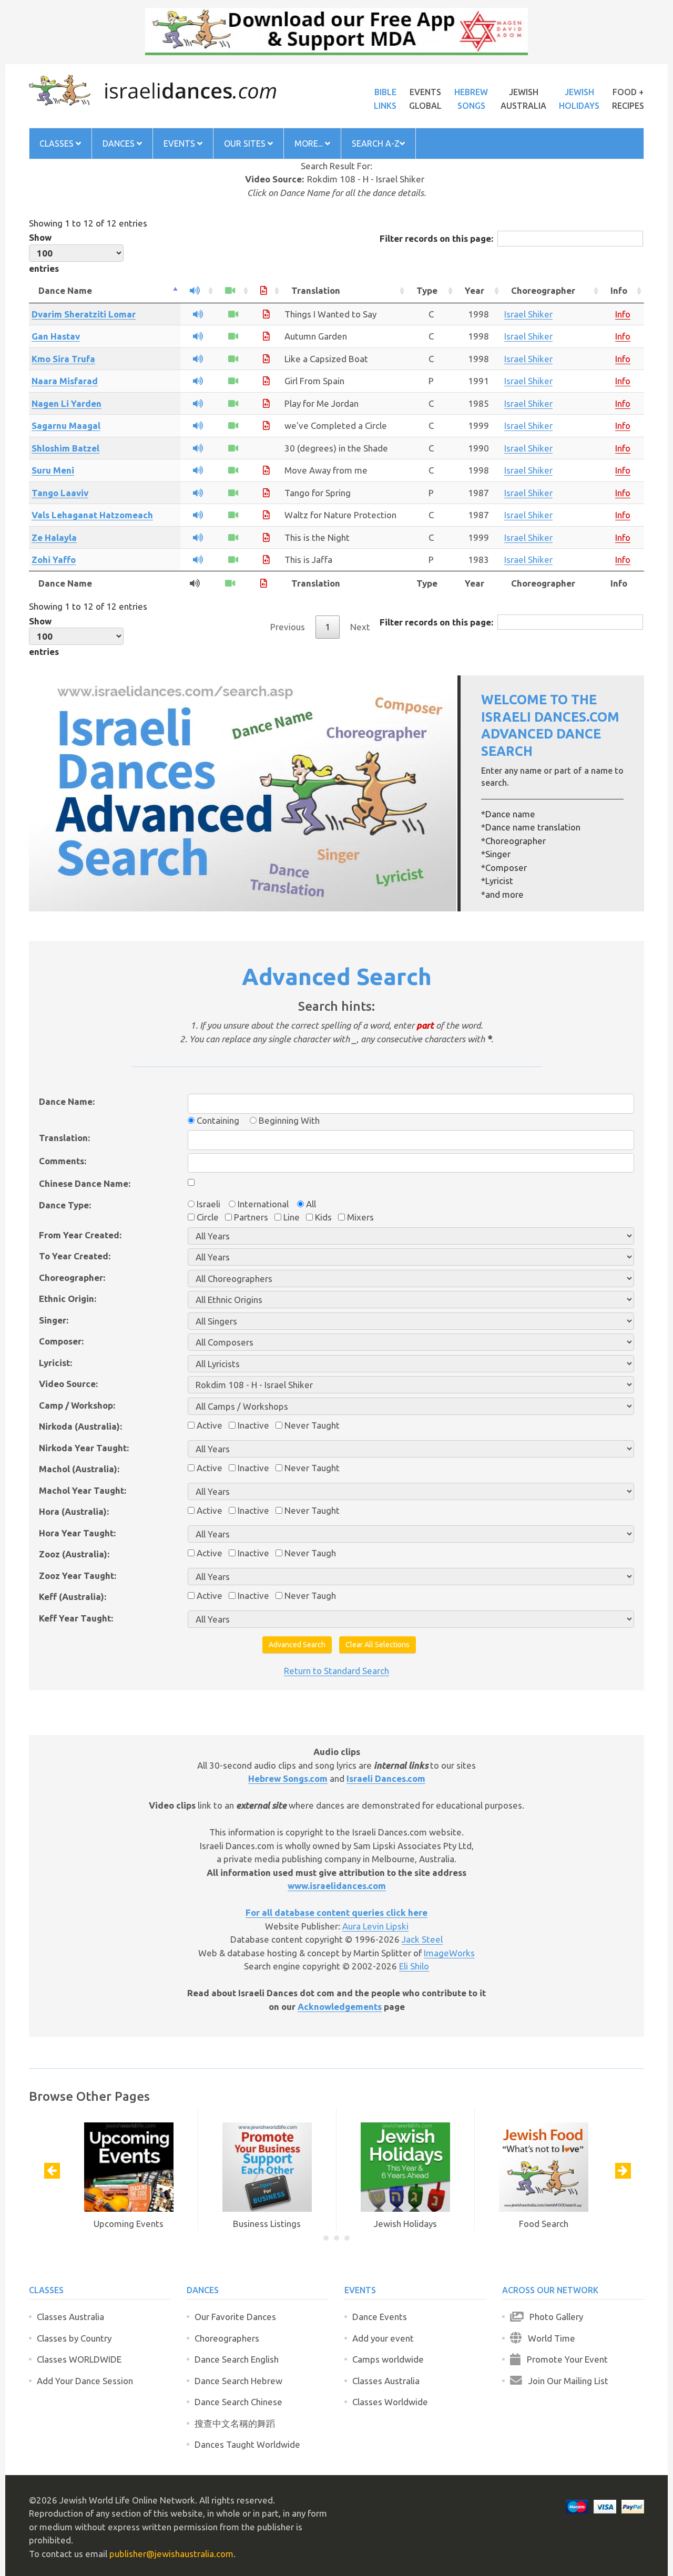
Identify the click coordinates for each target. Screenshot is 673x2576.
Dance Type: (65, 1205)
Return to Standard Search (336, 1671)
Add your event (383, 2338)
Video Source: (68, 1384)
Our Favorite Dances (235, 2317)
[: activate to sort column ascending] (198, 291)
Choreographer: (72, 1277)
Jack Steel (422, 1939)
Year (475, 290)
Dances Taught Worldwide (247, 2444)
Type (427, 290)
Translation (316, 290)
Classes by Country (74, 2338)
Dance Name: (67, 1101)
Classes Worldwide (390, 2402)
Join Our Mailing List (565, 2381)
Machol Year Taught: (83, 1490)
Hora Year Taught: (77, 1533)
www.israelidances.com (337, 1886)
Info (619, 290)
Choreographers (227, 2338)
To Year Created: (75, 1256)
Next (360, 627)
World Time (548, 2338)
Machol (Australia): (79, 1469)
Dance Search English (237, 2359)
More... (310, 143)
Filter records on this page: (436, 238)
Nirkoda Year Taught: (84, 1448)
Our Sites (246, 143)
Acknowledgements (340, 2007)
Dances (120, 143)
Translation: (64, 1138)
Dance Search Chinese (238, 2402)
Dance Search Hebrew (238, 2381)
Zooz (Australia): (74, 1554)
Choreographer (543, 290)
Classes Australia (70, 2317)
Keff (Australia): (73, 1597)
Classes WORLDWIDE (79, 2359)
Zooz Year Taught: (78, 1576)
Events (180, 143)
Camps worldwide (388, 2359)
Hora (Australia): (74, 1511)
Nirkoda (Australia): (80, 1426)
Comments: (63, 1161)
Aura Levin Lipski (375, 1926)
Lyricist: (55, 1363)
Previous (288, 627)
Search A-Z (376, 143)
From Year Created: (80, 1235)
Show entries (44, 253)
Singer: (54, 1320)
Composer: (61, 1341)
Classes (58, 143)
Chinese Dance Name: (85, 1183)
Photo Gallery (553, 2317)
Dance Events (380, 2317)
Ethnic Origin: (68, 1299)
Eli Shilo (414, 1966)
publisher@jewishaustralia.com (171, 2554)
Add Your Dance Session (85, 2381)
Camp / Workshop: (77, 1405)
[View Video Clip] (233, 314)
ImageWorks (449, 1953)
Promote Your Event (564, 2359)
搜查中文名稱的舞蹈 (235, 2423)
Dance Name (65, 290)
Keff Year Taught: (76, 1618)
